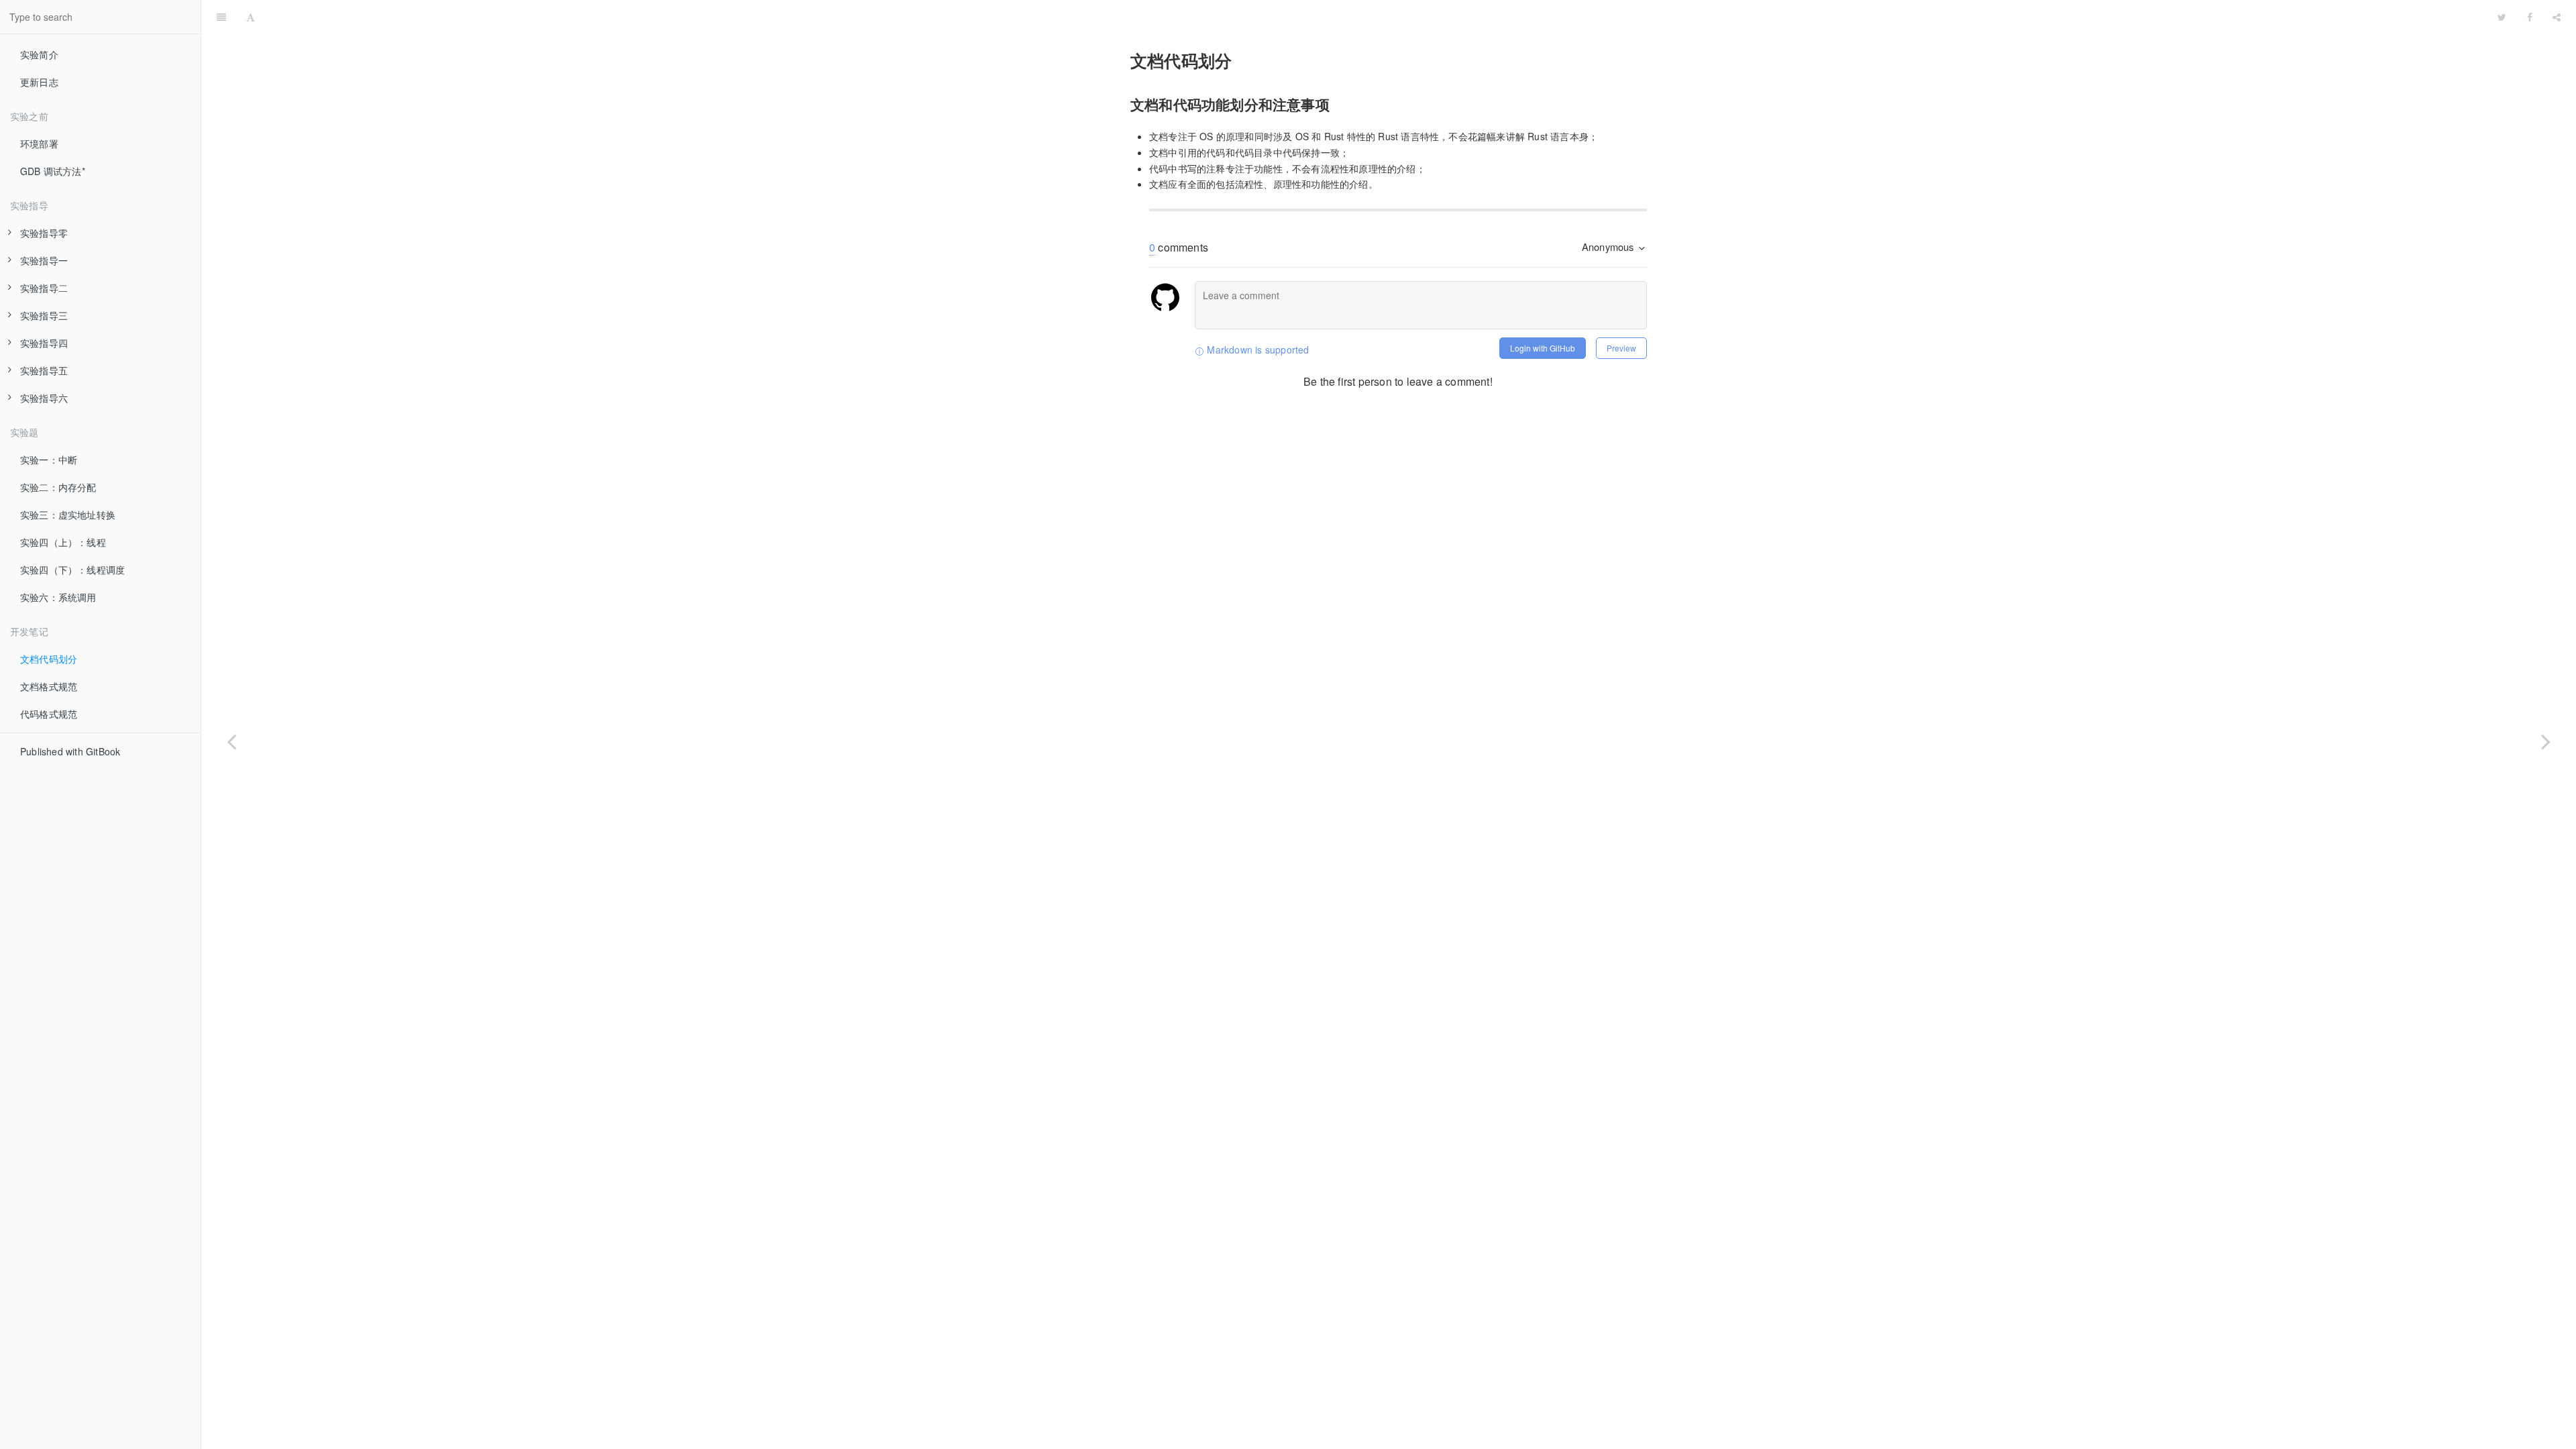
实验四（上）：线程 (63, 542)
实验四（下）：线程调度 (72, 570)
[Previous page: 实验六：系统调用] (231, 741)
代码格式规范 (49, 714)
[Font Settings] (251, 17)
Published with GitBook (70, 751)
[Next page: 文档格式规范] (2546, 741)
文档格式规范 (49, 686)
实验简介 (39, 54)
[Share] (2557, 17)
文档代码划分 (49, 659)
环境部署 (39, 144)
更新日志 (39, 82)
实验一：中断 (49, 460)
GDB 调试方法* (53, 171)
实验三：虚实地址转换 (68, 515)
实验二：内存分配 (58, 487)
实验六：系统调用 (58, 597)
